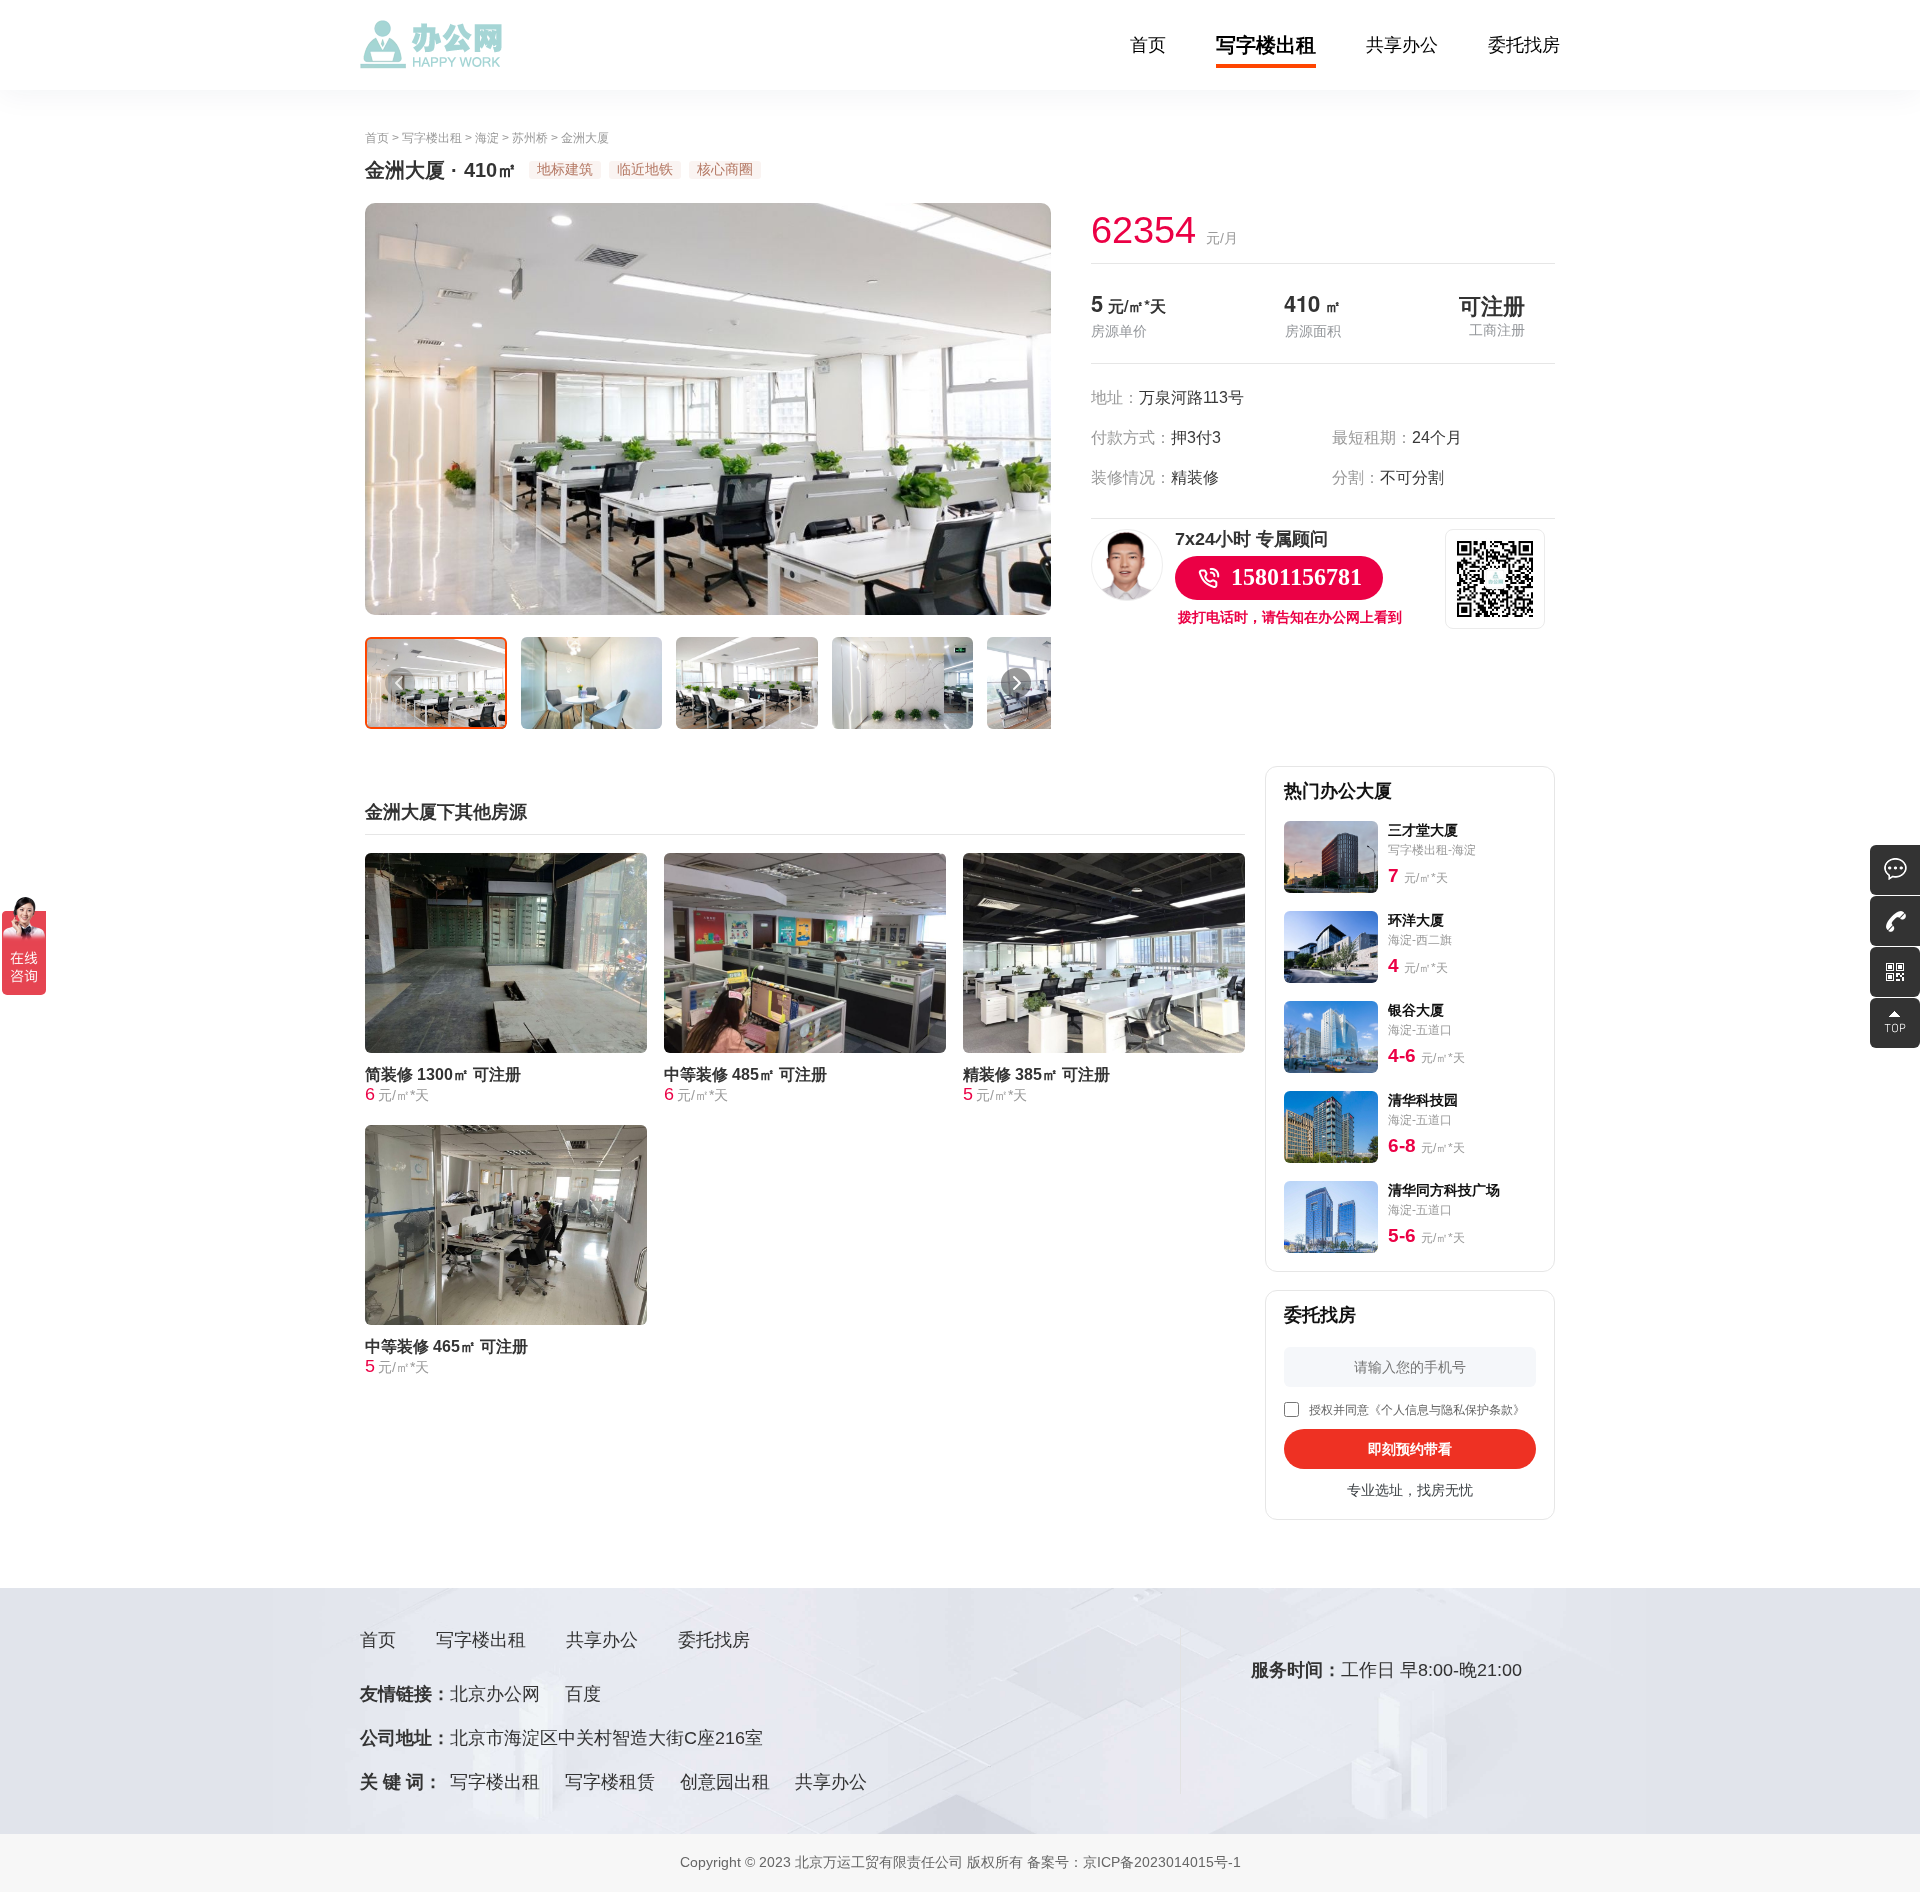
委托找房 (1524, 45)
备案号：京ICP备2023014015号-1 (1134, 1862)
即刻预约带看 (1410, 1449)
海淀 (487, 138)
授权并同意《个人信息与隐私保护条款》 (1417, 1410)
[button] (400, 683)
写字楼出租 (1266, 45)
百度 (583, 1694)
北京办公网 (495, 1694)
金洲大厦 (585, 138)
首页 (1148, 45)
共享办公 (1402, 45)
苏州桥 (530, 138)
